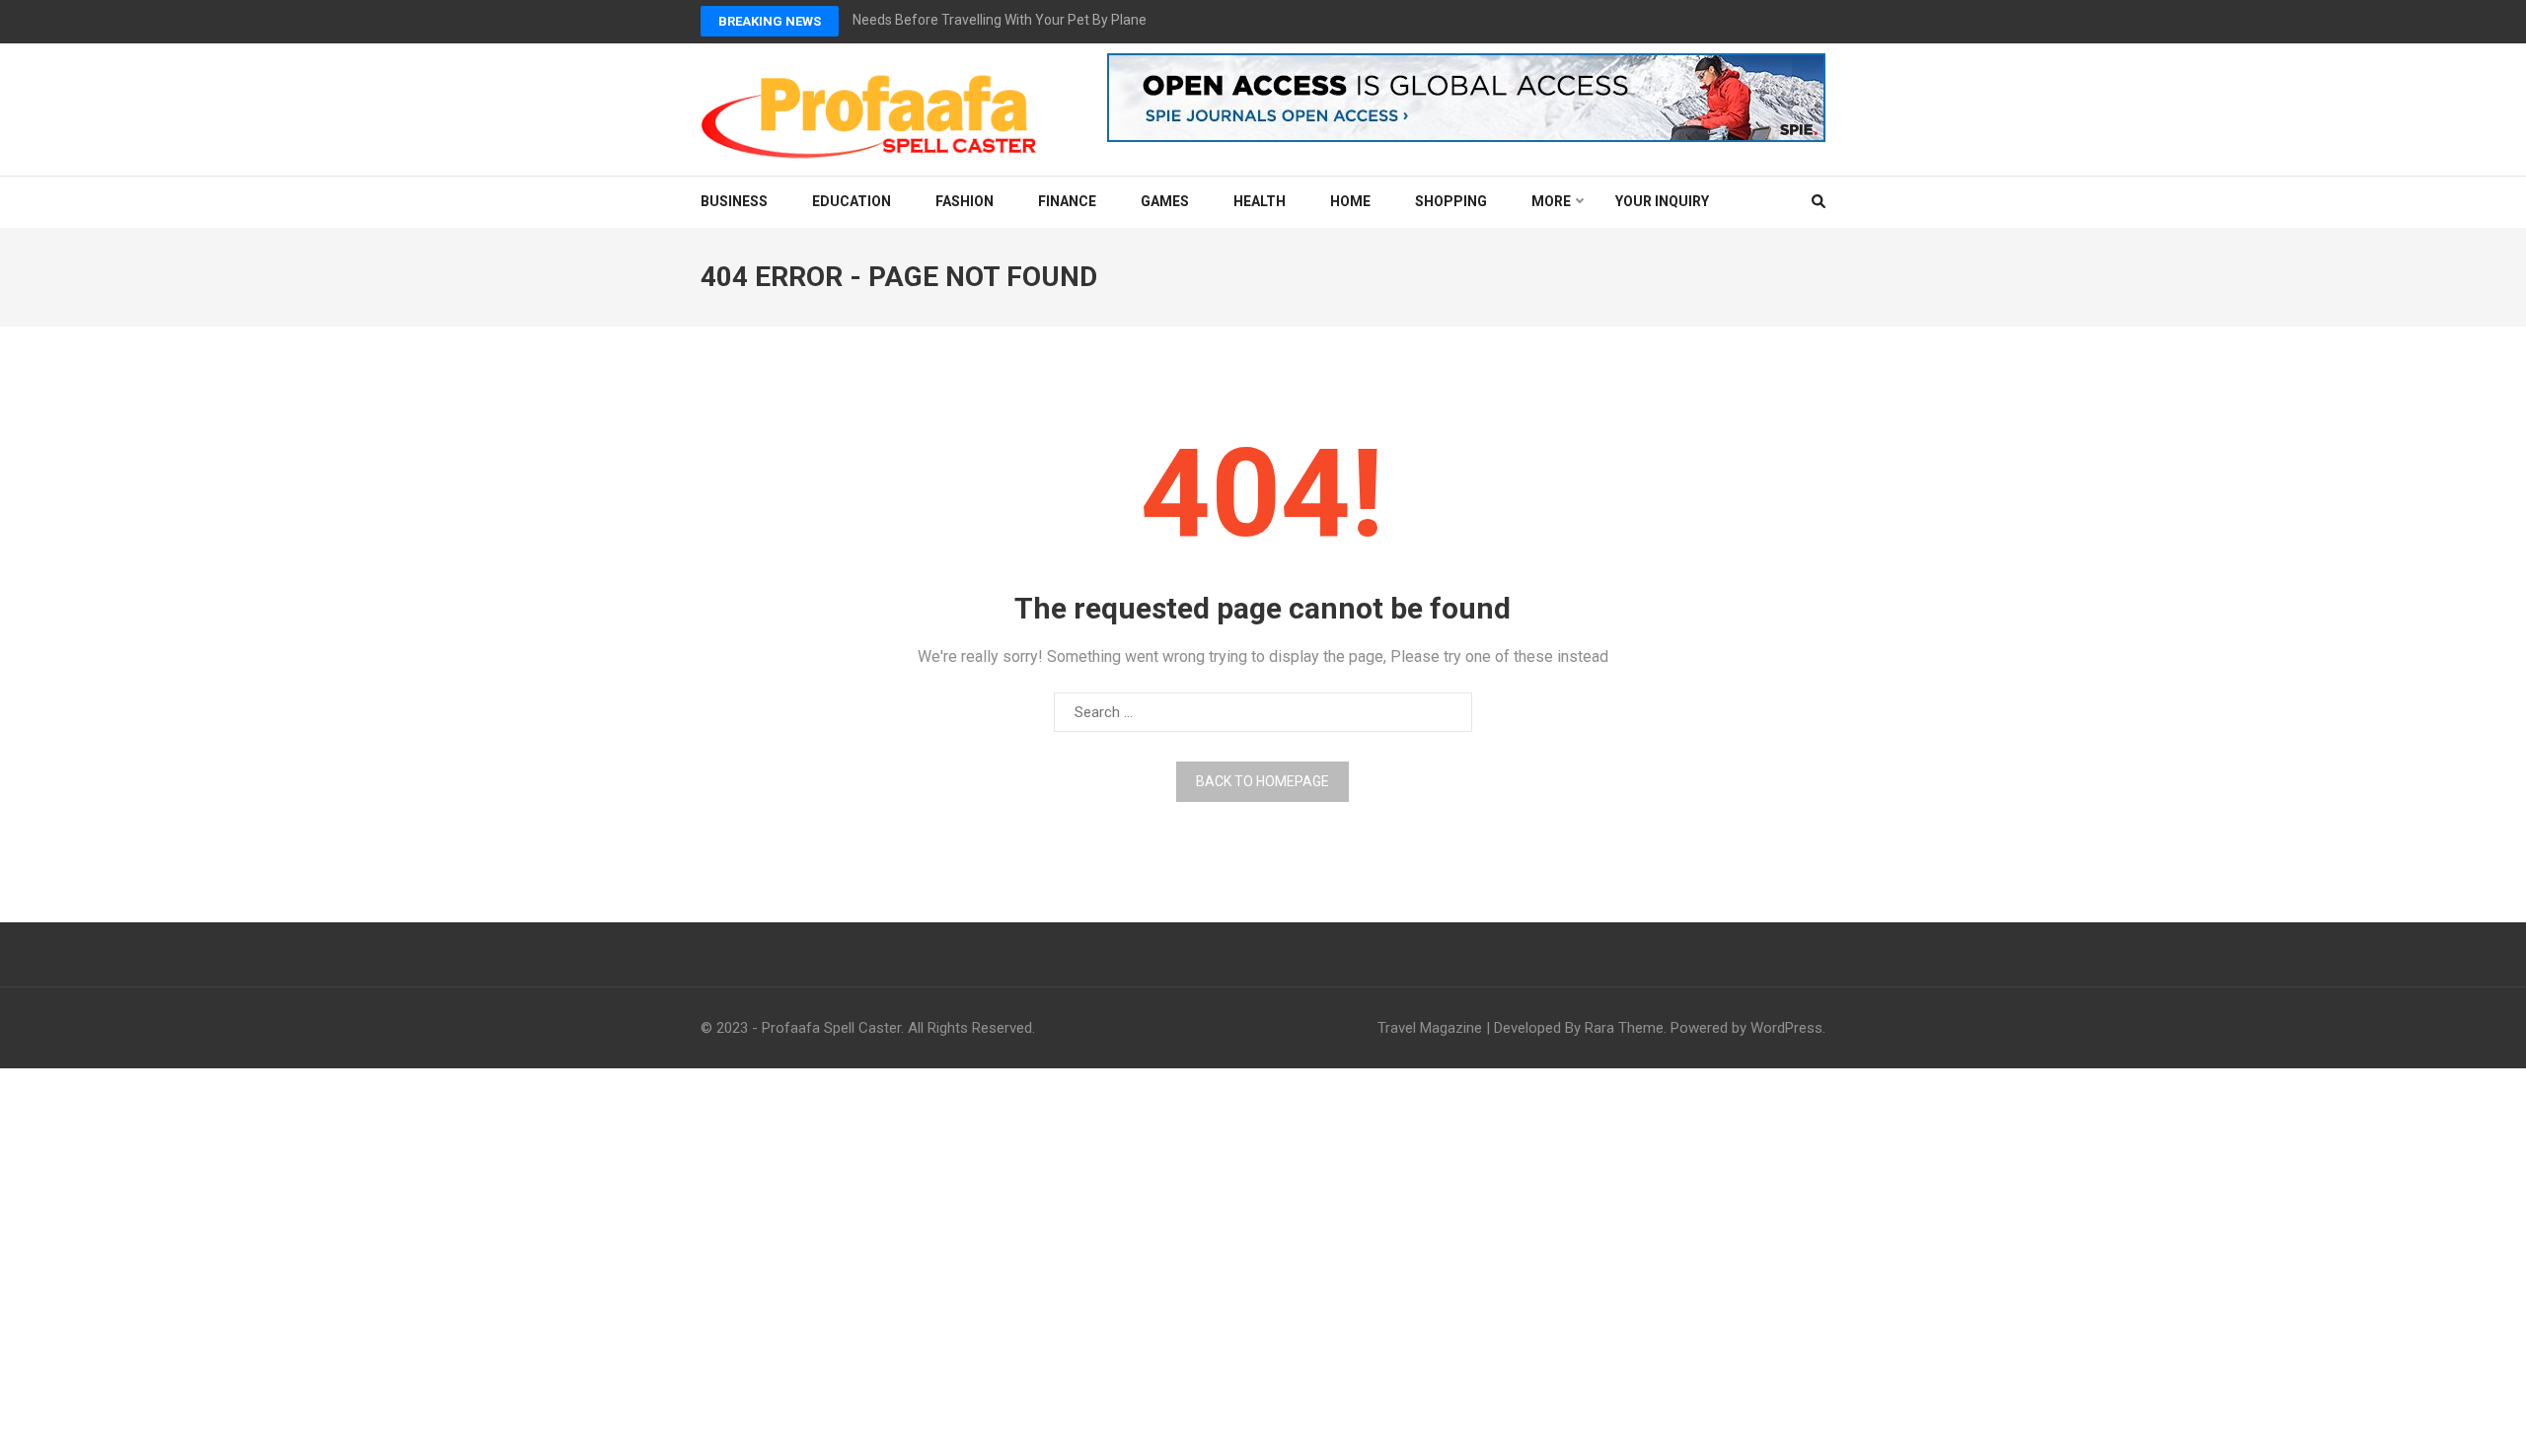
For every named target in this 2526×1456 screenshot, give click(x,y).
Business (734, 201)
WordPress (1786, 1028)
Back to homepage (1263, 781)
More (1551, 201)
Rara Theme (1624, 1028)
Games (1165, 201)
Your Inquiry (1662, 201)
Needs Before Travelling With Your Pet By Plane (1000, 20)
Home (1350, 201)
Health (1260, 201)
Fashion (965, 201)
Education (852, 201)
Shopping (1451, 201)
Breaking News (770, 21)
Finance (1067, 201)
